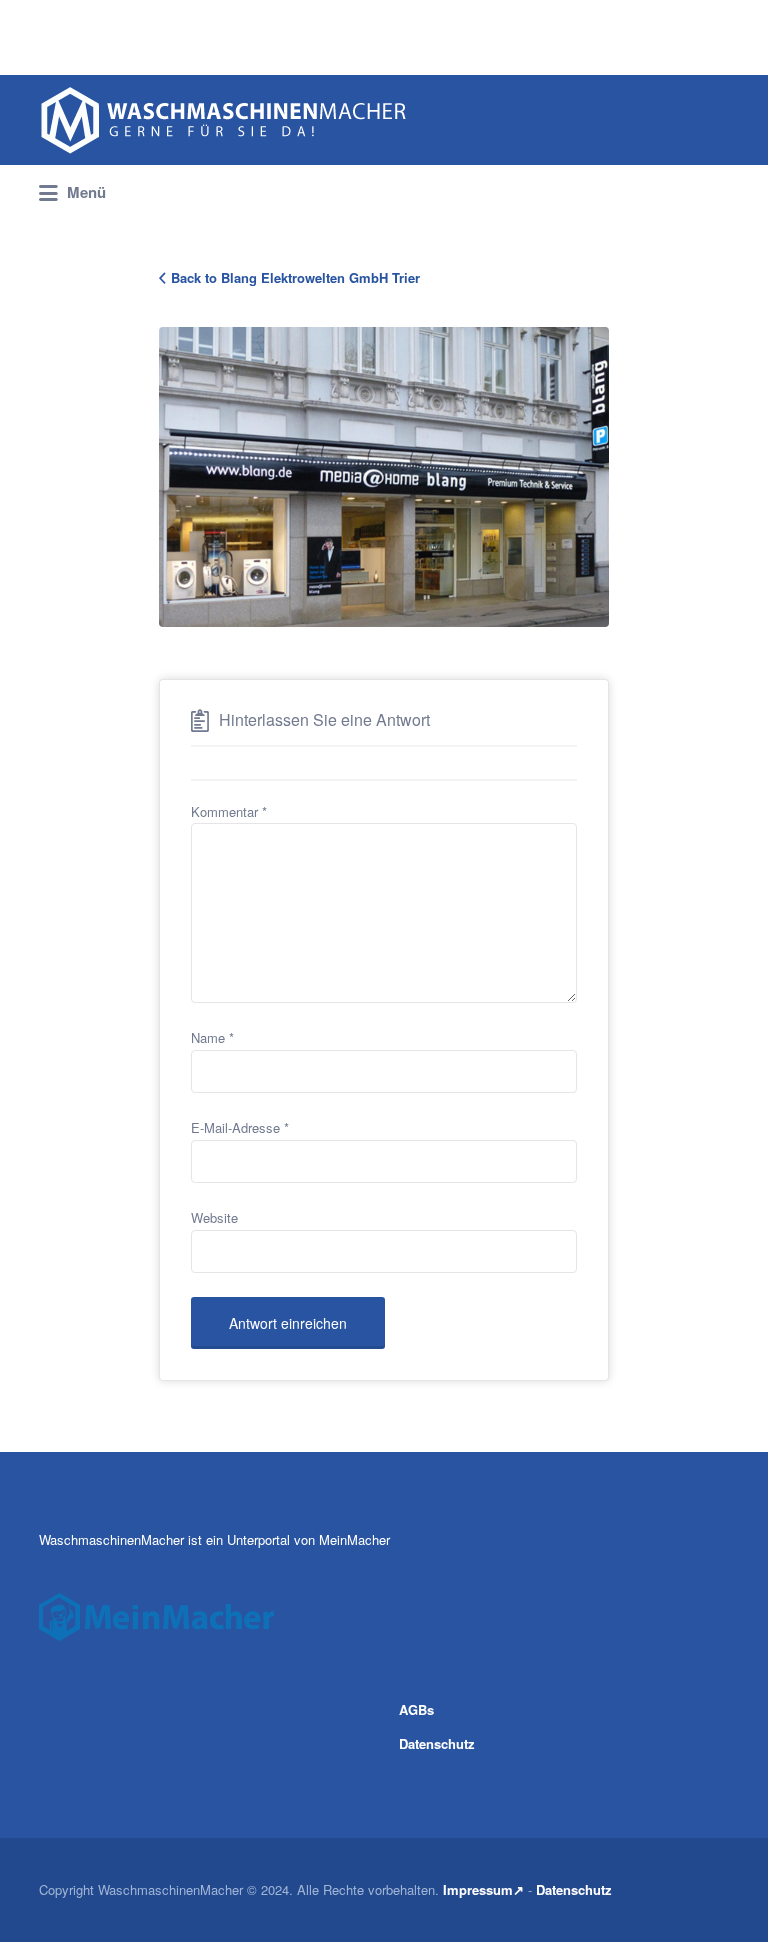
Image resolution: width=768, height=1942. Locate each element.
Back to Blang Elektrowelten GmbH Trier (295, 277)
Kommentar (229, 811)
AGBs (416, 1709)
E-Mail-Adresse (240, 1127)
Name (212, 1037)
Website (214, 1217)
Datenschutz (437, 1743)
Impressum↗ (483, 1889)
